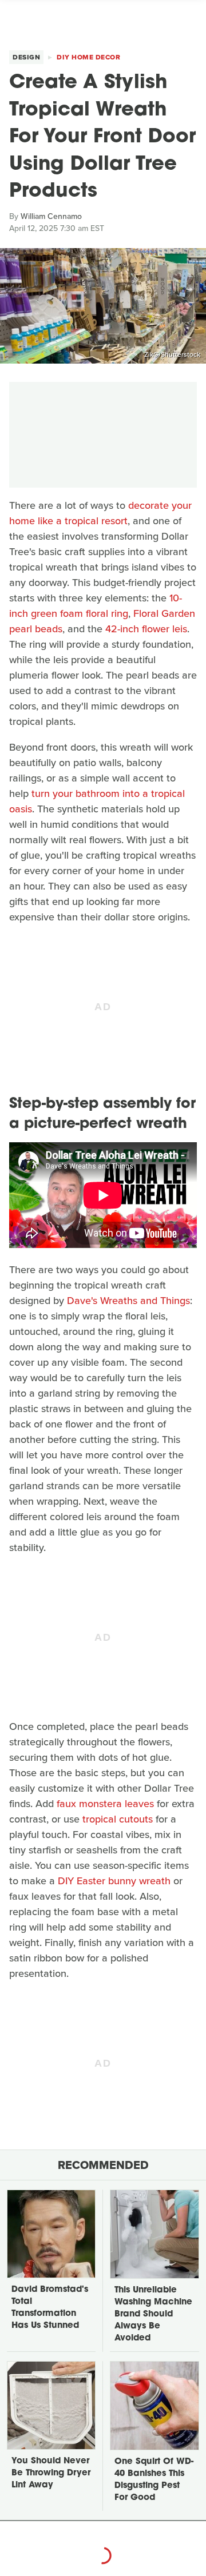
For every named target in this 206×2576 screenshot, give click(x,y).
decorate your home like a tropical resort (100, 513)
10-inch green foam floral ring (96, 606)
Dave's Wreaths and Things (128, 1301)
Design (26, 57)
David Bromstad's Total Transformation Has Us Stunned (50, 2308)
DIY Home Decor (88, 57)
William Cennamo (51, 216)
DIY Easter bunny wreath (114, 1881)
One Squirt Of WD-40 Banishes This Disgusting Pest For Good (154, 2480)
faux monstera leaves (105, 1804)
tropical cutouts (118, 1819)
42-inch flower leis (146, 629)
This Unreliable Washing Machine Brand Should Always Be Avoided (153, 2314)
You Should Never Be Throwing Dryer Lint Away (51, 2473)
